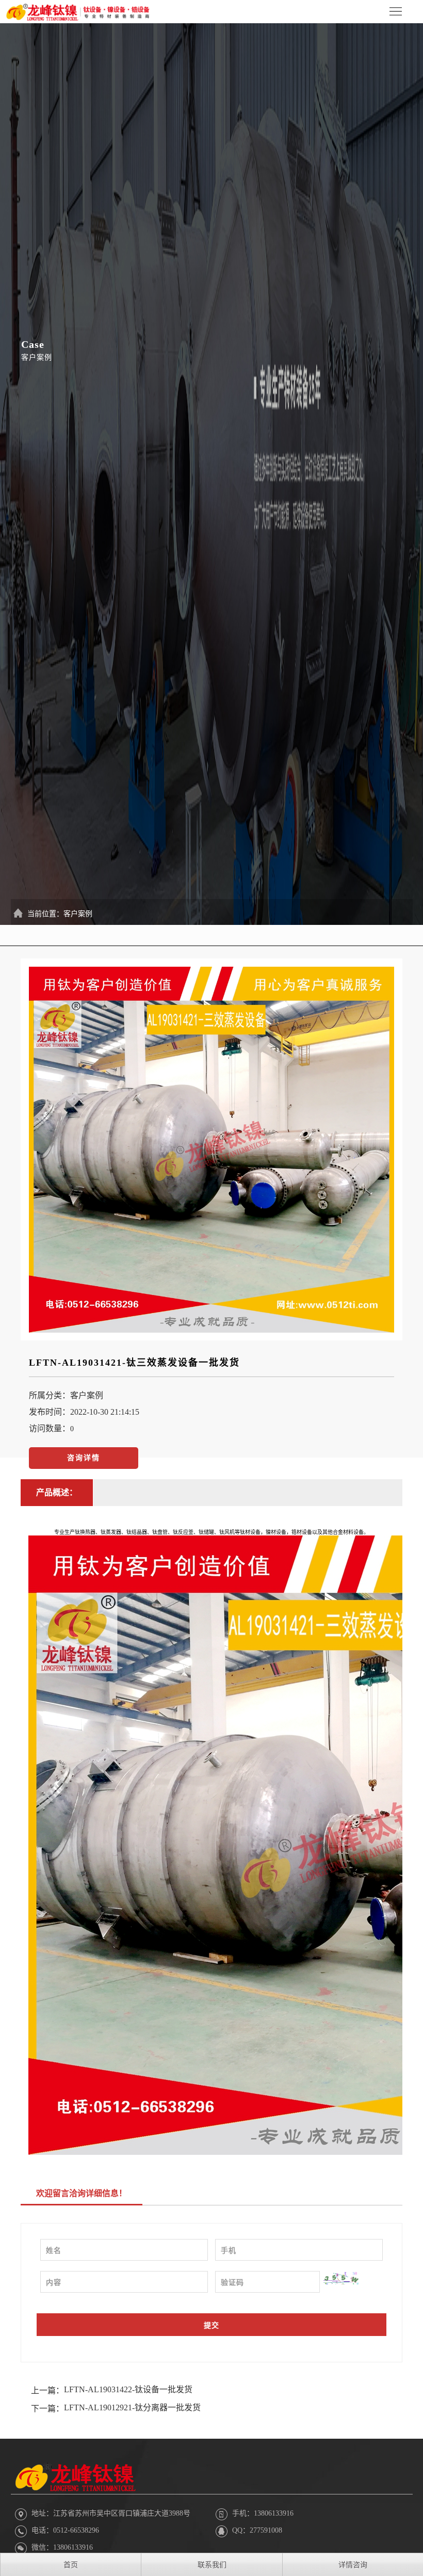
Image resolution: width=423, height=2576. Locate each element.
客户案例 (78, 914)
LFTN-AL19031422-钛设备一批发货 (128, 2389)
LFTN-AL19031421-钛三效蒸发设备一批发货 (134, 1363)
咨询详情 (84, 1458)
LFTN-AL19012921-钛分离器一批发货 (132, 2407)
